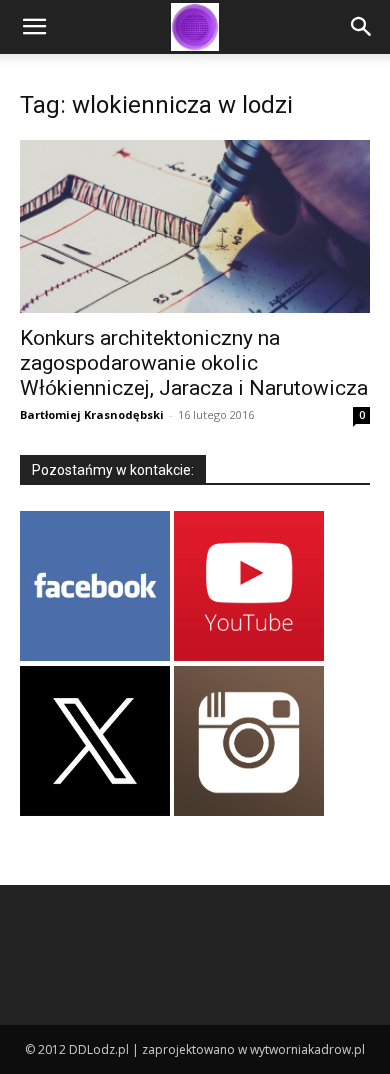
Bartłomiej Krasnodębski (92, 414)
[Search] (362, 27)
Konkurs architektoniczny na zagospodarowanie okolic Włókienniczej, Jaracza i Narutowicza (194, 363)
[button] (34, 27)
